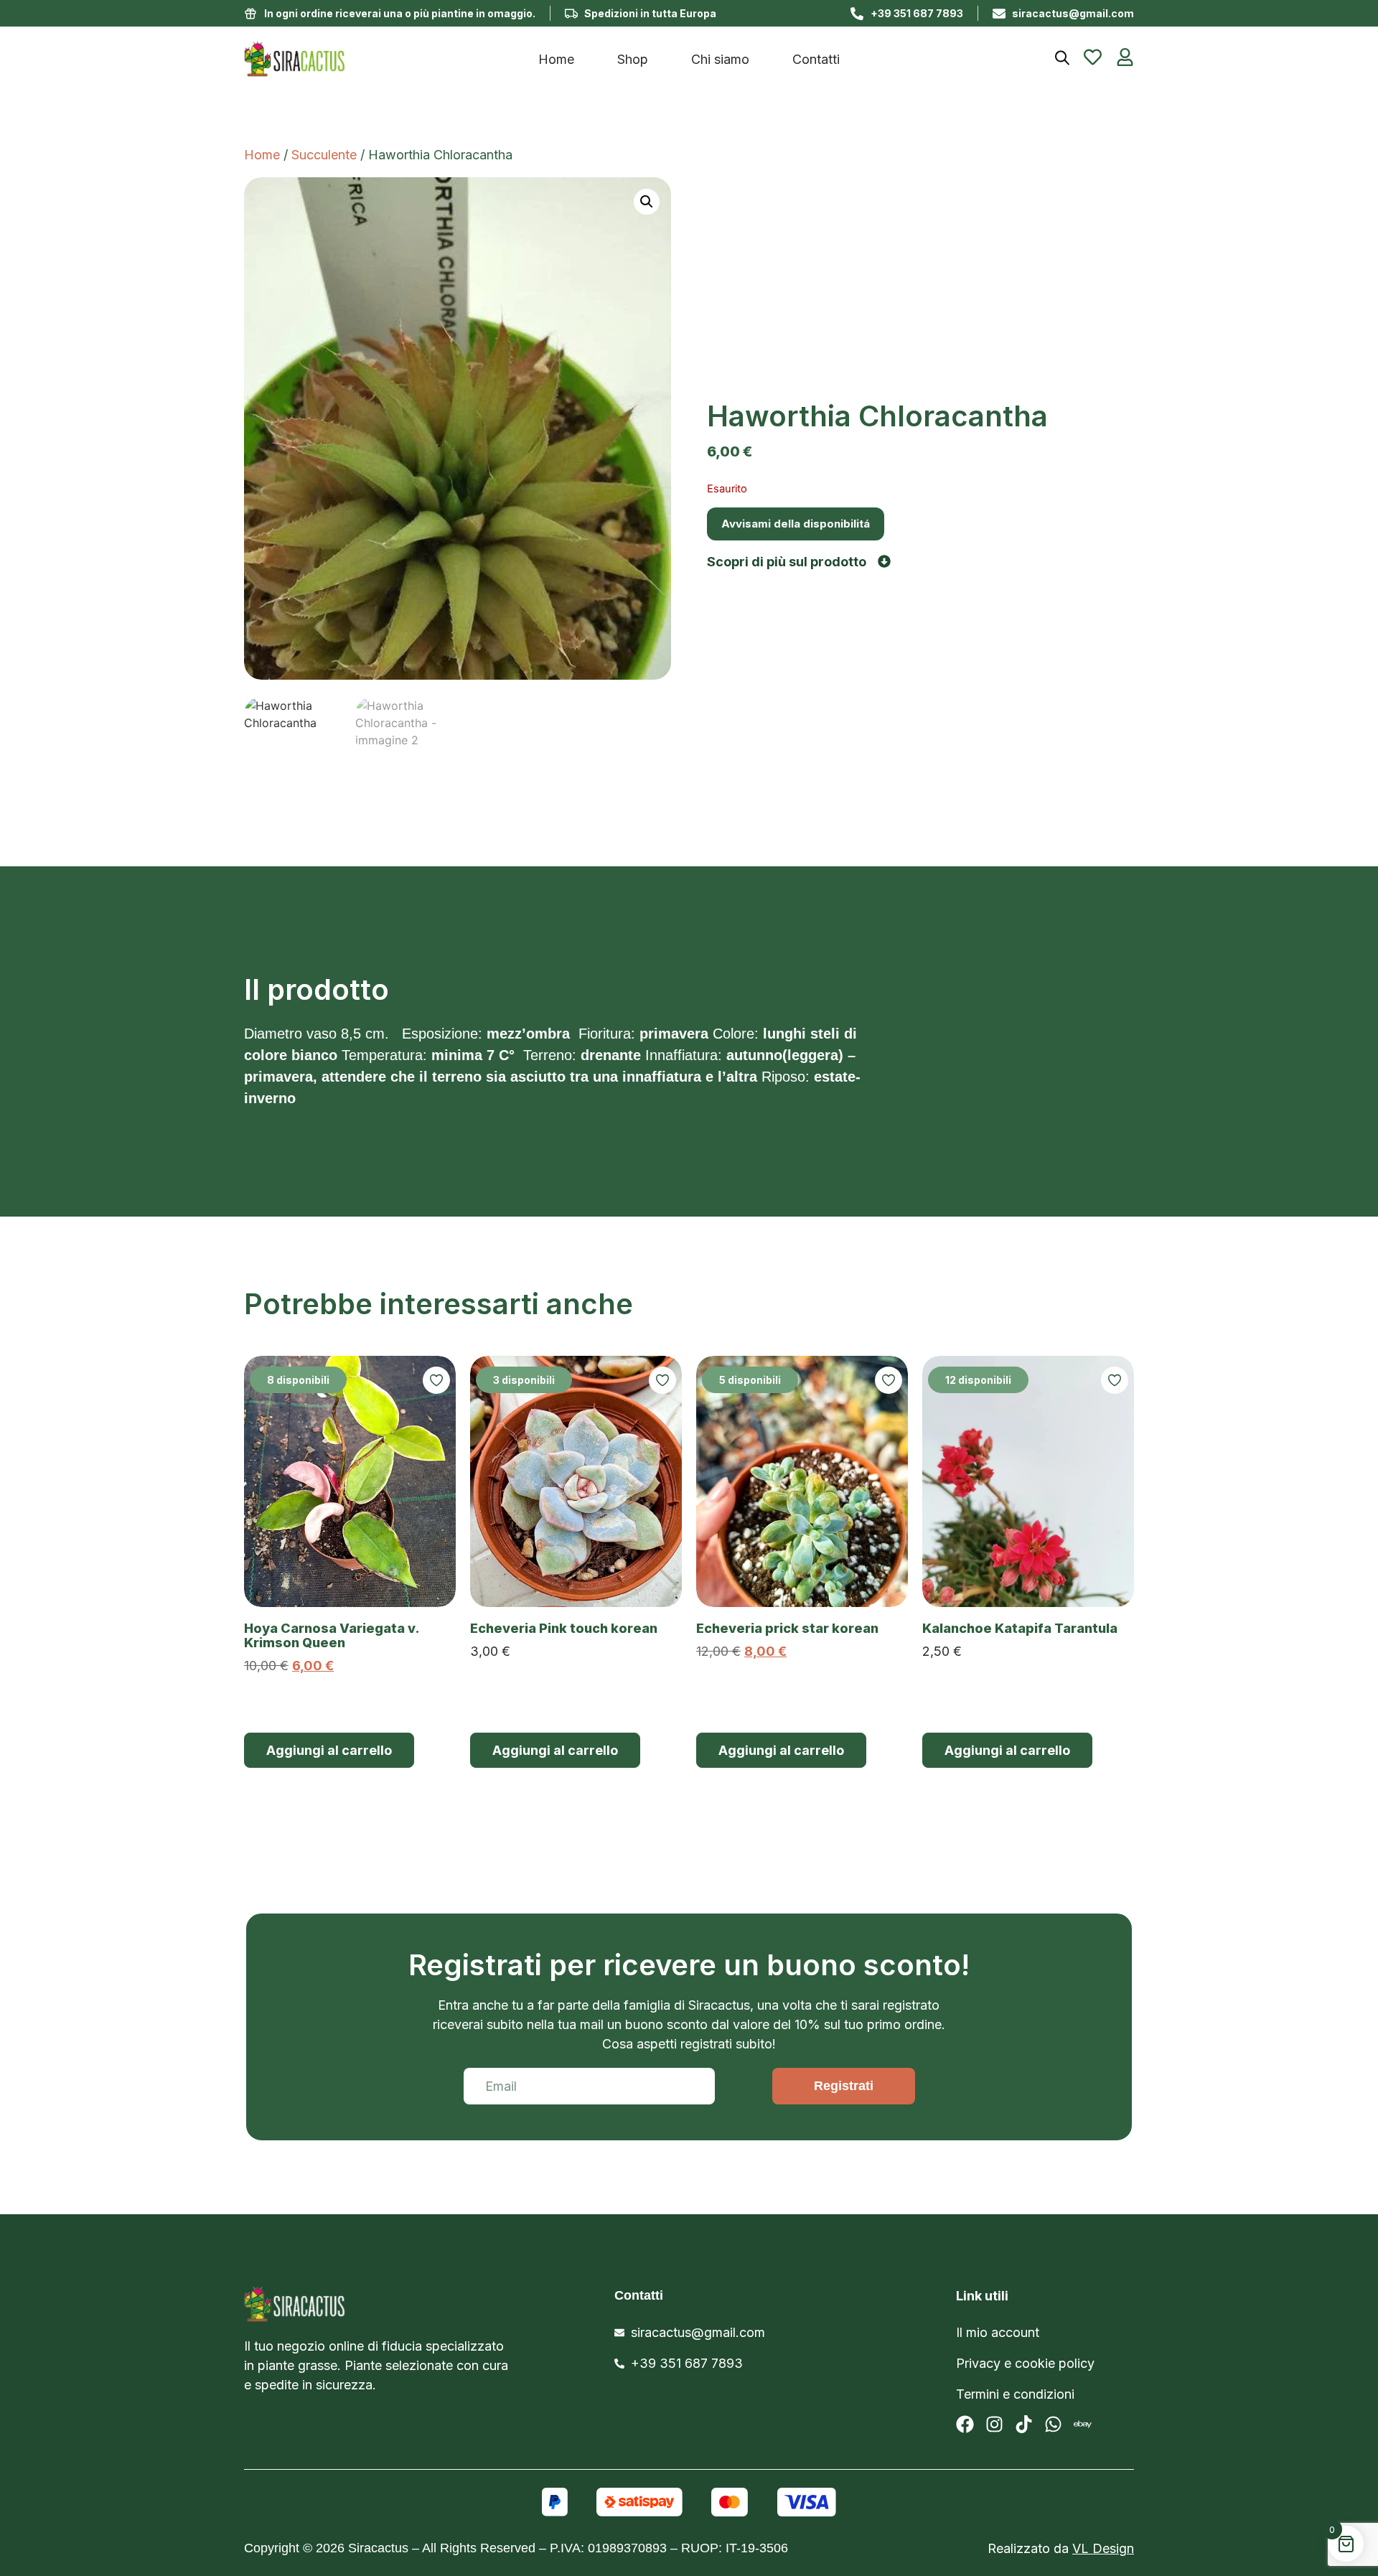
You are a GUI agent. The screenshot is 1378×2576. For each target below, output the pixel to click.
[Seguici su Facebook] (965, 2424)
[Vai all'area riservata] (1125, 57)
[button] (647, 202)
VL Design (1103, 2548)
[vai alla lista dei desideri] (1093, 57)
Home (556, 59)
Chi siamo (720, 59)
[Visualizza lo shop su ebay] (1083, 2424)
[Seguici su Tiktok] (1024, 2424)
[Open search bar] (1062, 58)
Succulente (324, 155)
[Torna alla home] (355, 59)
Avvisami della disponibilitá (796, 524)
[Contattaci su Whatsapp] (1053, 2424)
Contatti (816, 59)
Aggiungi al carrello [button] (329, 1750)
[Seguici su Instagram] (994, 2424)
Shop (633, 59)
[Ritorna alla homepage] (360, 2304)
